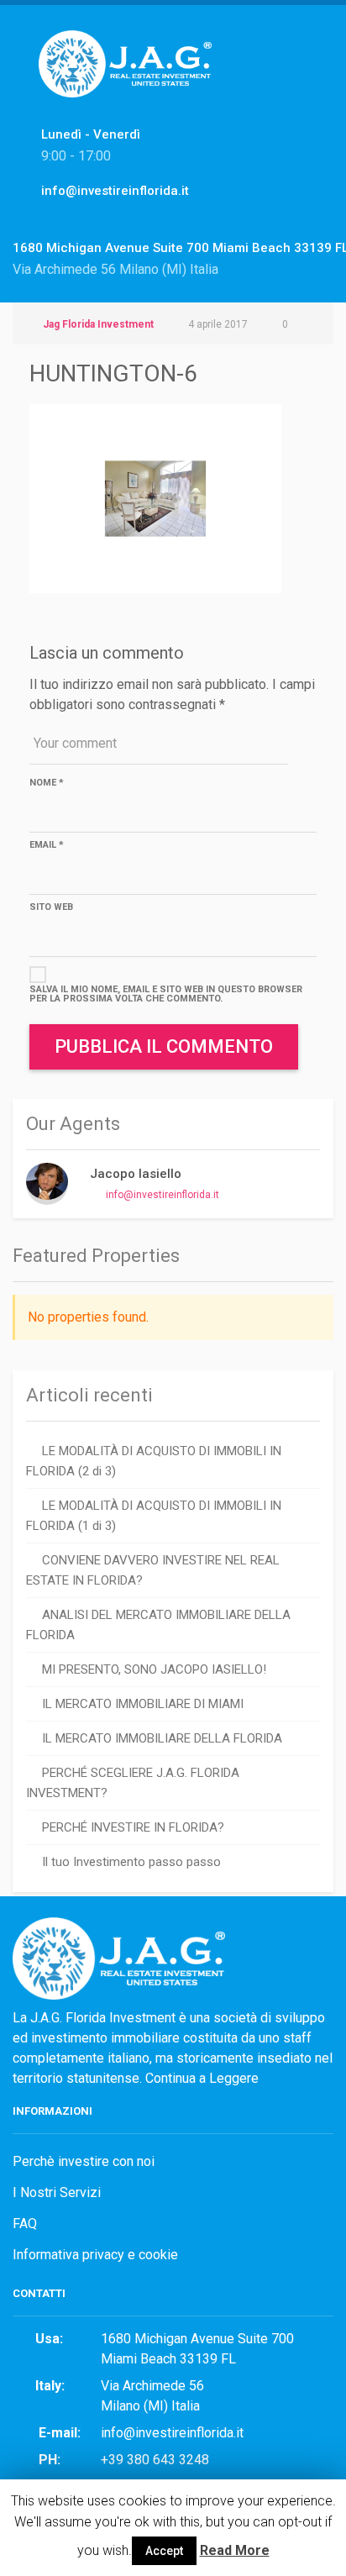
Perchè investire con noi (84, 2161)
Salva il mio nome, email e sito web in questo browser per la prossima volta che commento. (166, 994)
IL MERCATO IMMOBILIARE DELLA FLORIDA (162, 1738)
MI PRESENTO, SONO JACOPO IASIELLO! (154, 1669)
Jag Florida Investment (98, 324)
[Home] (131, 82)
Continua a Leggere (202, 2078)
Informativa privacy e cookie (95, 2255)
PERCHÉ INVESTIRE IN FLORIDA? (133, 1827)
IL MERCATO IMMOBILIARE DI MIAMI (143, 1704)
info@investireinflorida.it (163, 1195)
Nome (47, 783)
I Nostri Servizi (57, 2192)
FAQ (25, 2224)
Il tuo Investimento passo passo (131, 1862)
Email (47, 845)
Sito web (51, 907)
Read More (235, 2550)
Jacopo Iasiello (136, 1174)
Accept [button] (164, 2551)
